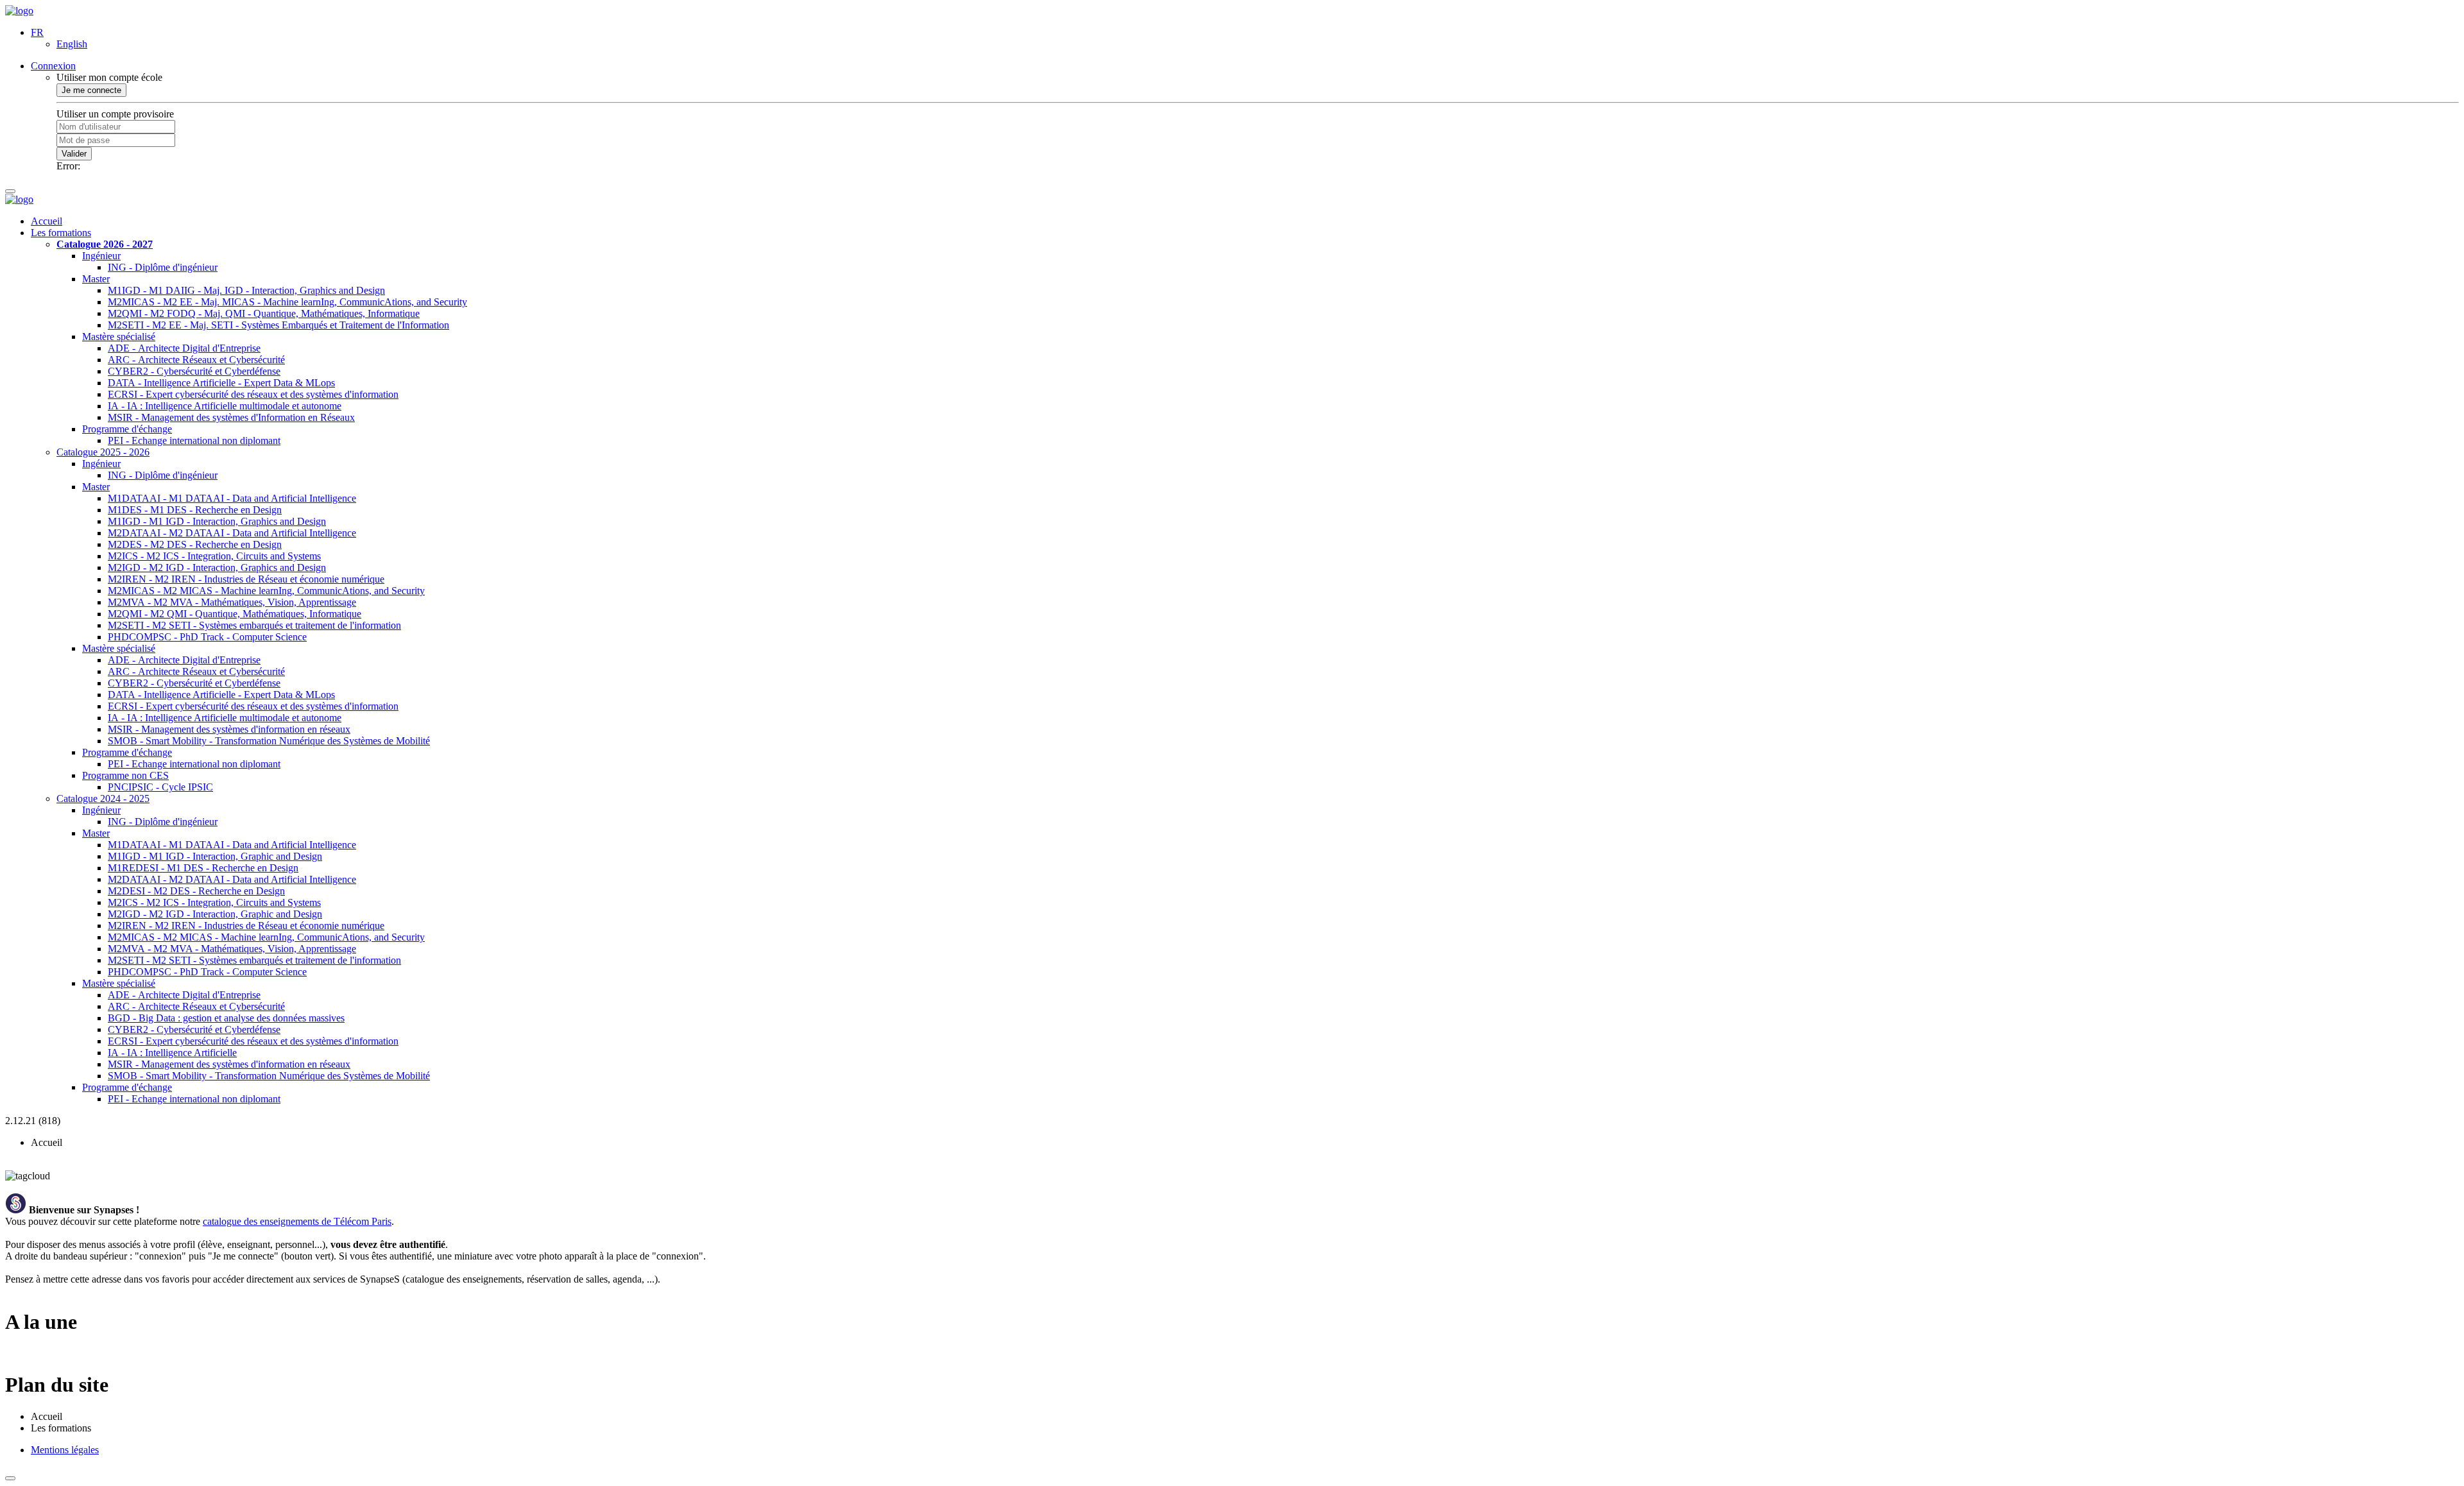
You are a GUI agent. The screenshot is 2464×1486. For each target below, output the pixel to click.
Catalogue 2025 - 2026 (103, 452)
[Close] (10, 1478)
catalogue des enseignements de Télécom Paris (297, 1221)
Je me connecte (91, 90)
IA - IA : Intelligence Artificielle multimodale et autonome (225, 406)
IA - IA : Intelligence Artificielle (172, 1053)
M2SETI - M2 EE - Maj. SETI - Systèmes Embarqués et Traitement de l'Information (278, 325)
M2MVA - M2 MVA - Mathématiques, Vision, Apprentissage (232, 602)
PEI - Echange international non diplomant (194, 440)
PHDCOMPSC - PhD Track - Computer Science (207, 637)
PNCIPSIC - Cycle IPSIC (160, 787)
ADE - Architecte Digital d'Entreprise (184, 348)
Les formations (61, 233)
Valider (74, 154)
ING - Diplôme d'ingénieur (163, 267)
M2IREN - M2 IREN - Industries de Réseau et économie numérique (246, 579)
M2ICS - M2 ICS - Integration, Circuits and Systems (214, 556)
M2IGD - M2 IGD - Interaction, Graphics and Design (217, 568)
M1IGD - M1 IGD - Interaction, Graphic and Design (215, 856)
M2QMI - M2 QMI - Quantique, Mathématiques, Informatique (235, 614)
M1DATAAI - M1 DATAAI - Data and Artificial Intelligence (232, 498)
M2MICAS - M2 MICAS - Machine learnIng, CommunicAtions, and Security (266, 591)
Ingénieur (101, 256)
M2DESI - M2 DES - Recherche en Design (196, 891)
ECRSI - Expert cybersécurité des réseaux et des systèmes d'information (253, 394)
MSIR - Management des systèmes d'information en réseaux (229, 729)
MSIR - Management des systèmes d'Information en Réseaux (231, 417)
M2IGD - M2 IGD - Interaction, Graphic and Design (215, 914)
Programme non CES (125, 775)
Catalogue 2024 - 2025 (103, 799)
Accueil (47, 221)
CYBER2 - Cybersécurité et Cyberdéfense (194, 371)
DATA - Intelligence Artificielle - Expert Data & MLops (221, 383)
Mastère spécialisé (119, 337)
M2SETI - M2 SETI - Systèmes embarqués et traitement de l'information (254, 625)
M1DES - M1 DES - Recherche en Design (195, 510)
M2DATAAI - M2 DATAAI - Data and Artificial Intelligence (232, 533)
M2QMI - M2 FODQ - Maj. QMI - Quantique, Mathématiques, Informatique (264, 313)
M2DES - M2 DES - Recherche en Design (195, 544)
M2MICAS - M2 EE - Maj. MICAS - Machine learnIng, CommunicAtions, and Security (287, 302)
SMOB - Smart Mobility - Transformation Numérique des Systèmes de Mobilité (269, 741)
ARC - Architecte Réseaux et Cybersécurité (196, 360)
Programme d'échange (127, 429)
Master (96, 279)
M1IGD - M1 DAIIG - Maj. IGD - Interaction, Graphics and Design (246, 290)
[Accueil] (19, 11)
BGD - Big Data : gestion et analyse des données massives (226, 1018)
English (72, 44)
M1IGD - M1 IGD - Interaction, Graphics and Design (217, 521)
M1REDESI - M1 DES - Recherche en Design (203, 868)
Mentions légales (65, 1450)
